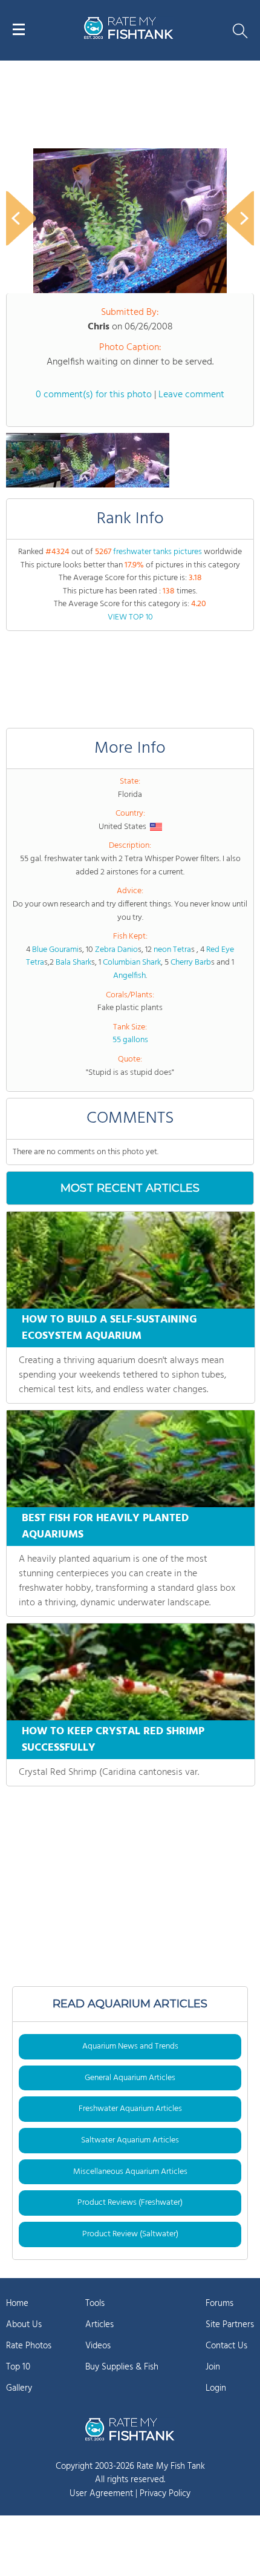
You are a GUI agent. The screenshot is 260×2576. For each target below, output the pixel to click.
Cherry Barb (191, 963)
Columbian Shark (132, 963)
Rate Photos (29, 2346)
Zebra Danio (116, 950)
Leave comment (191, 395)
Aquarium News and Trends (130, 2046)
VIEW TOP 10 (130, 617)
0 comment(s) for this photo (94, 395)
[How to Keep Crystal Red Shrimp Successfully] (131, 1672)
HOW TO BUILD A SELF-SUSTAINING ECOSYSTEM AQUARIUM (109, 1328)
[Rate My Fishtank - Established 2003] (130, 2429)
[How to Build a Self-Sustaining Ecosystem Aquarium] (131, 1260)
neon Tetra (172, 950)
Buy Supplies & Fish (122, 2367)
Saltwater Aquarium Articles (130, 2140)
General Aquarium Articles (130, 2078)
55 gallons (130, 1040)
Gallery (19, 2388)
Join (213, 2367)
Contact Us (226, 2346)
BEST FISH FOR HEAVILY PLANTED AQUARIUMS (105, 1527)
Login (216, 2388)
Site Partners (230, 2325)
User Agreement (101, 2494)
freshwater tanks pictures (158, 552)
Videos (98, 2346)
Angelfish (129, 976)
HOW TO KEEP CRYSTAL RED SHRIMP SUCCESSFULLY (113, 1740)
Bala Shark (73, 963)
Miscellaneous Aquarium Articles (130, 2172)
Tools (95, 2304)
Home (17, 2304)
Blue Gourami (55, 950)
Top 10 (18, 2367)
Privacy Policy (165, 2494)
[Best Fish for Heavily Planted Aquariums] (131, 1459)
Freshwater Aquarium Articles (130, 2109)
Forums (219, 2304)
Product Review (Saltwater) (130, 2234)
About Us (24, 2325)
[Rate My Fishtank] (129, 37)
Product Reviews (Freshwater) (130, 2203)
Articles (99, 2325)
